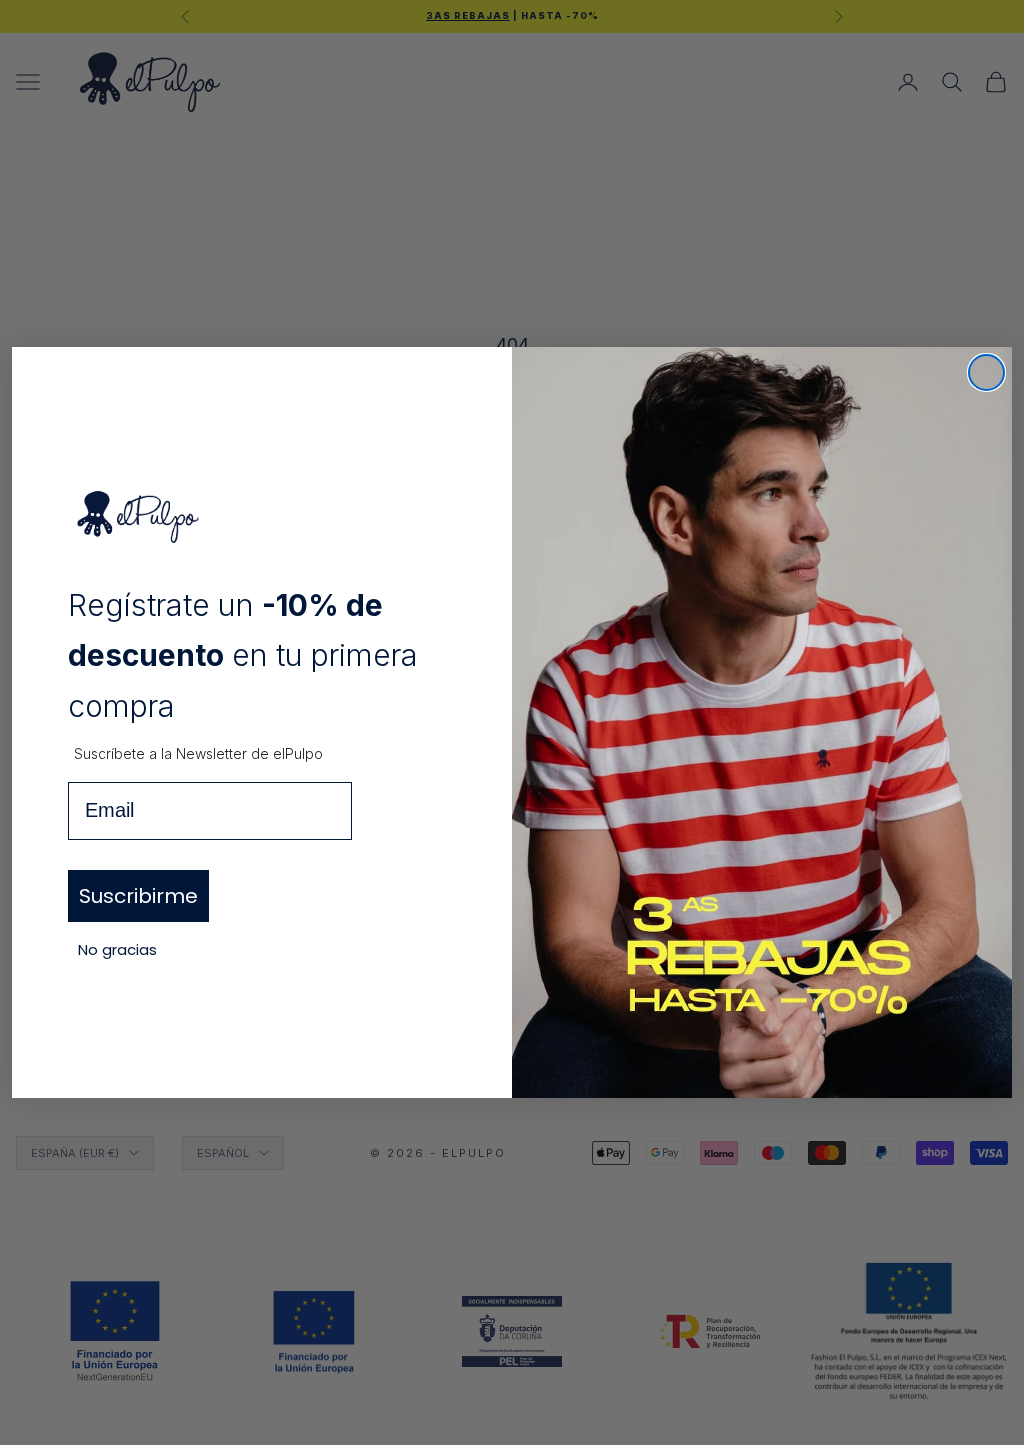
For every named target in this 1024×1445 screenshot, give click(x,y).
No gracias (117, 949)
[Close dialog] (986, 372)
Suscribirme (138, 896)
